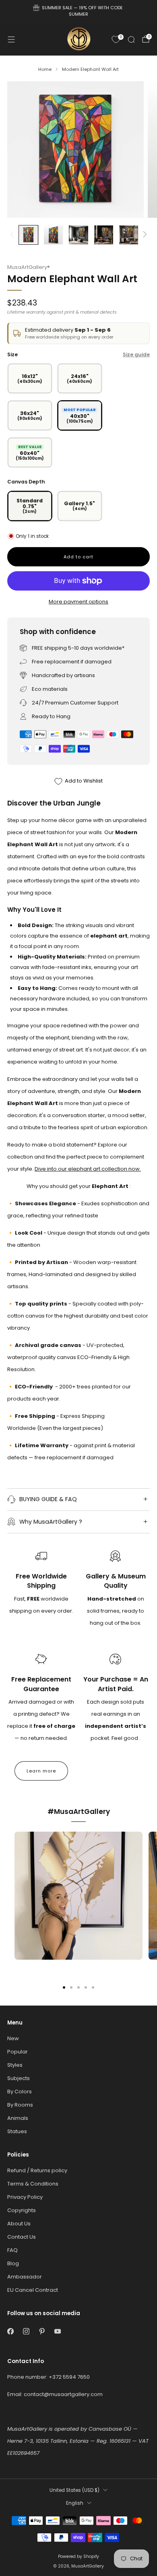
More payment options (78, 602)
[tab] (64, 1987)
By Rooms (20, 2105)
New (13, 2038)
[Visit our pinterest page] (42, 2331)
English (75, 2503)
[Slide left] (13, 235)
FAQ (12, 2250)
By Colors (20, 2092)
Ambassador (25, 2277)
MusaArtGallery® (29, 267)
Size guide (136, 354)
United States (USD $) (74, 2490)
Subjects (19, 2078)
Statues (17, 2131)
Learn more (41, 1771)
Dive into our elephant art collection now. (88, 1169)
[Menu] (11, 39)
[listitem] (79, 12)
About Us (19, 2224)
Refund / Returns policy (37, 2170)
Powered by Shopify (78, 2556)
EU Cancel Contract (33, 2290)
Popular (18, 2052)
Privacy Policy (25, 2197)
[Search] (131, 39)
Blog (13, 2263)
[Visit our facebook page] (10, 2331)
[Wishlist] (116, 39)
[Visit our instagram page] (26, 2331)
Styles (15, 2065)
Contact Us (22, 2237)
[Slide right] (144, 235)
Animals (18, 2118)
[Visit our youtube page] (57, 2331)
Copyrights (22, 2210)
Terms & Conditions (33, 2184)
